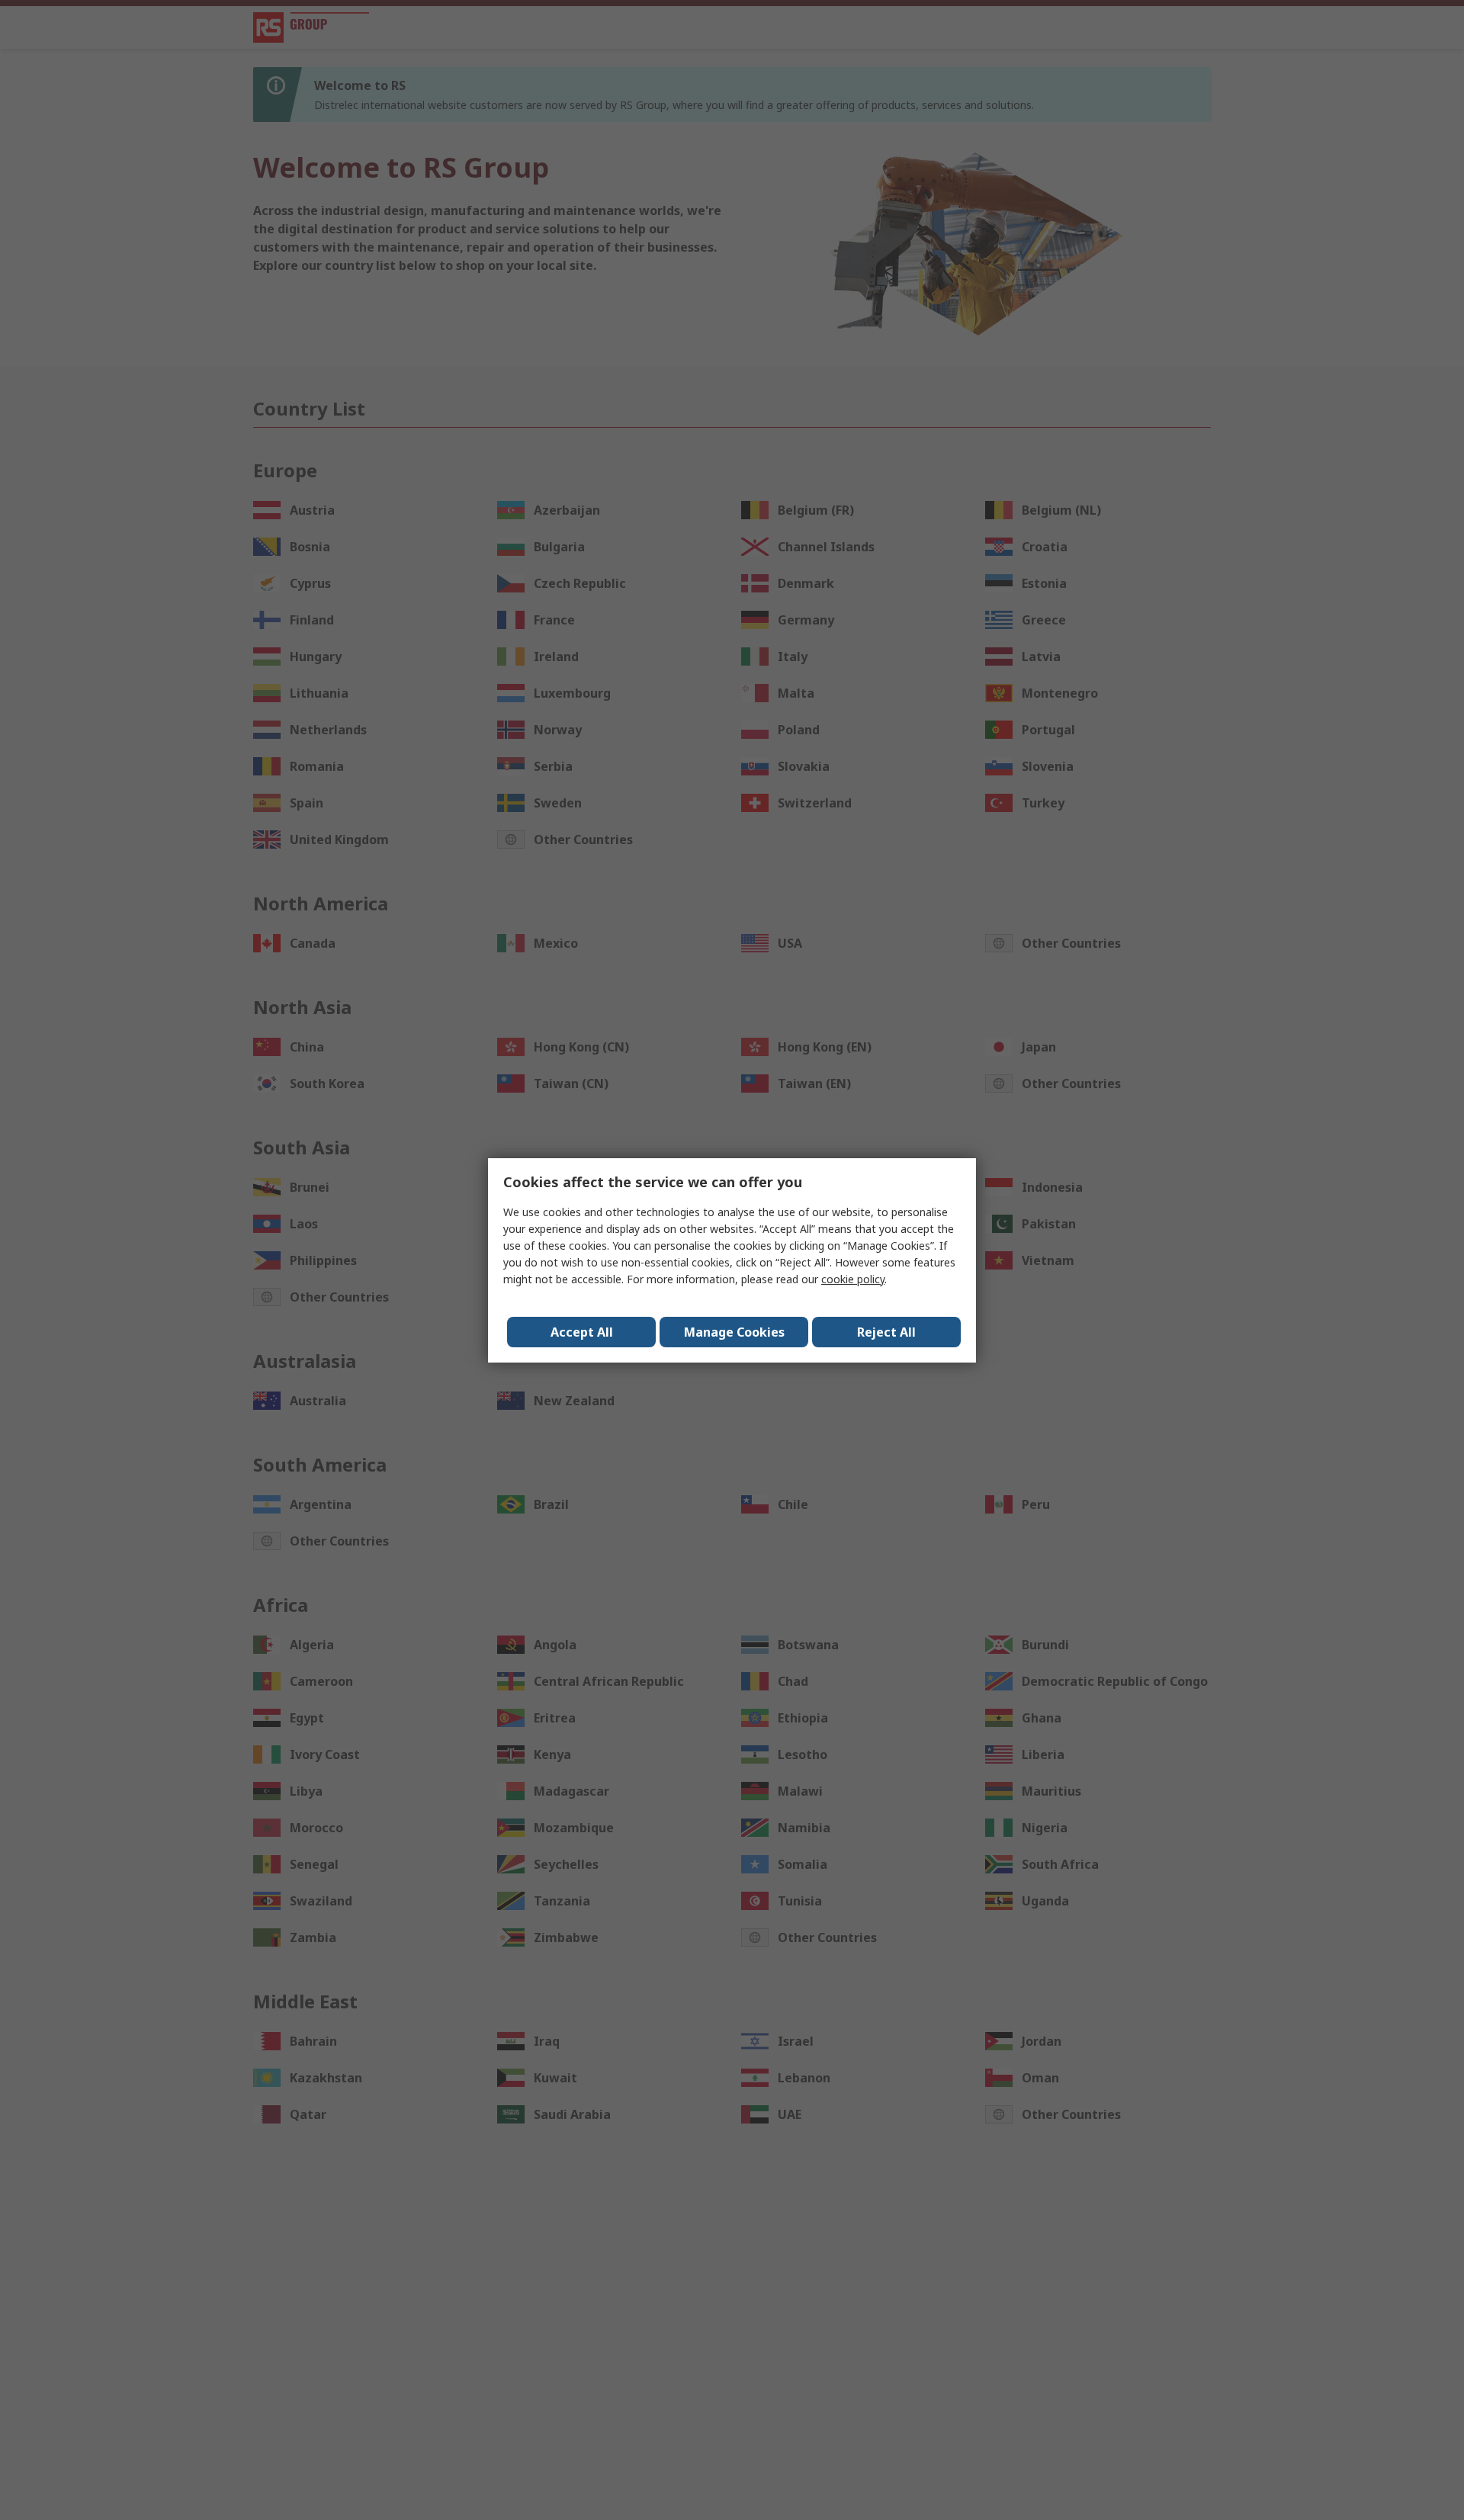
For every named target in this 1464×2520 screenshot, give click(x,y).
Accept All (582, 1332)
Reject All (886, 1332)
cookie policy (853, 1279)
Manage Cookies (734, 1332)
